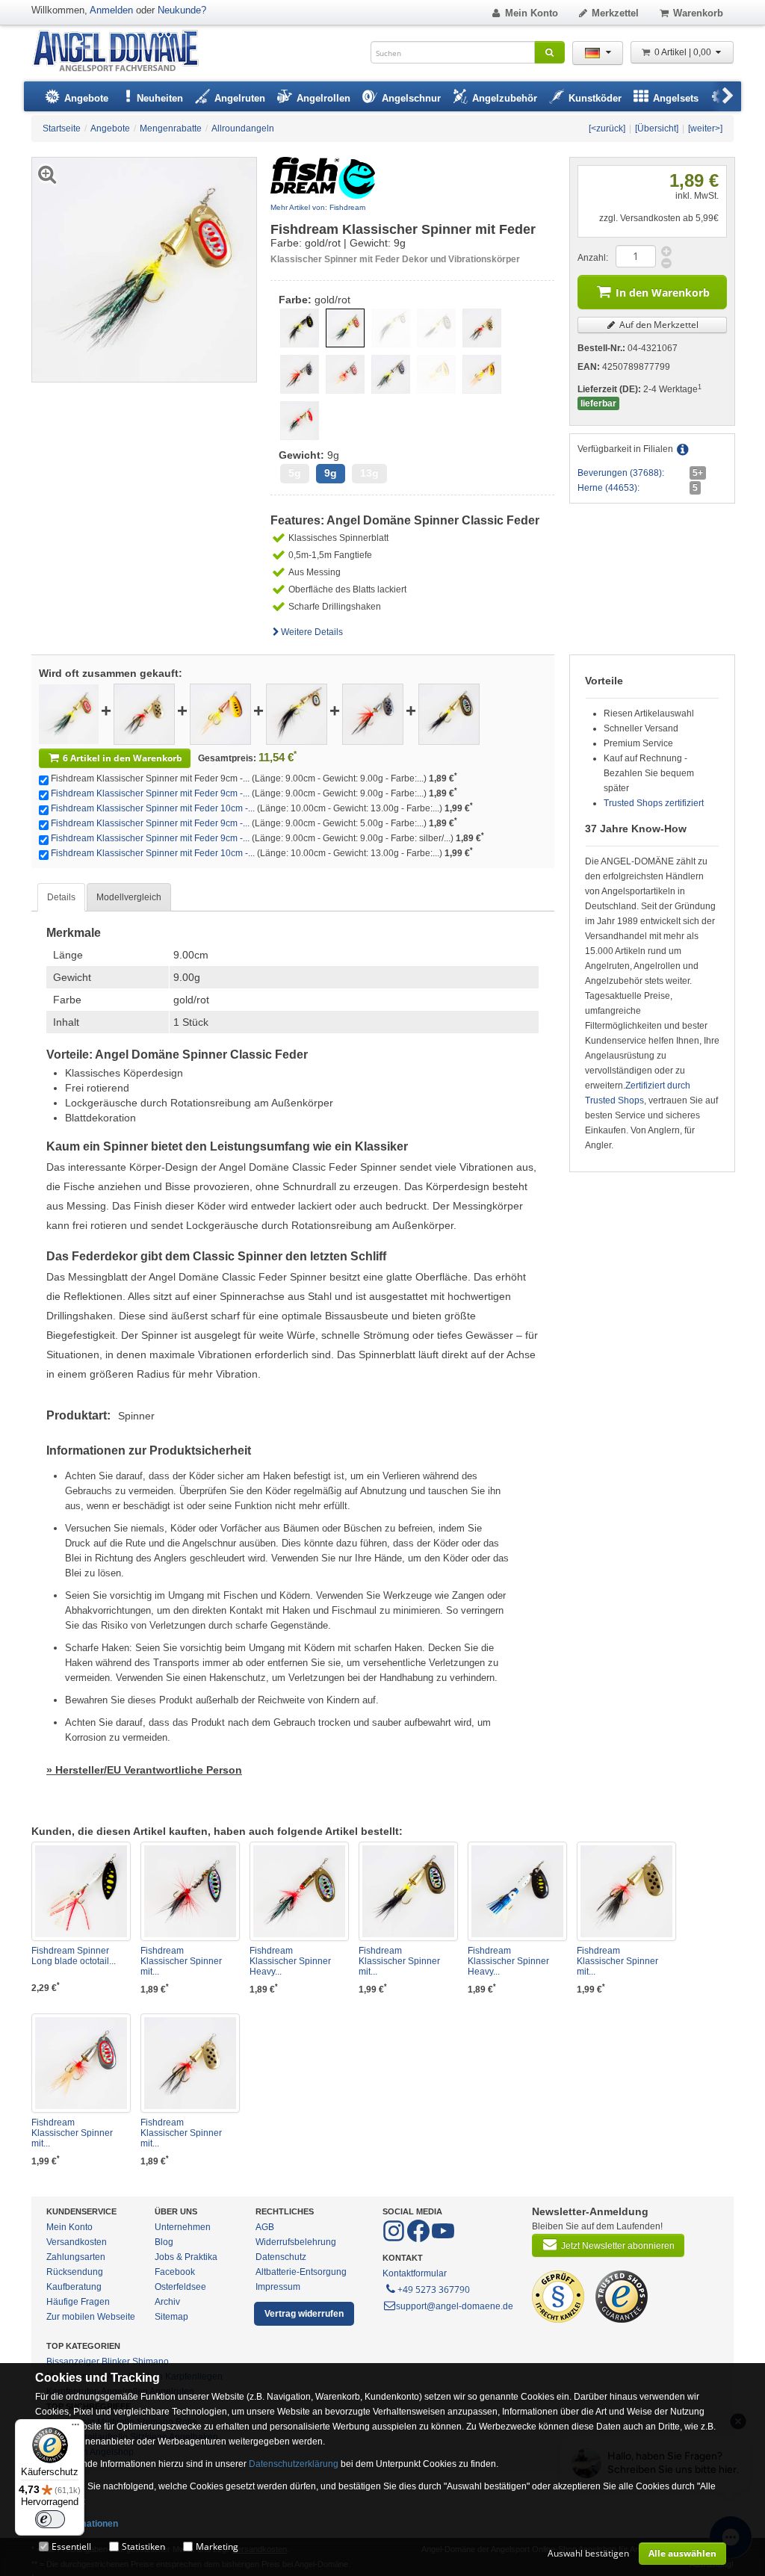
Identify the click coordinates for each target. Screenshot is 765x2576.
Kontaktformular (415, 2273)
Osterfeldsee (180, 2287)
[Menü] (75, 2428)
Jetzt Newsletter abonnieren (618, 2246)
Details (61, 897)
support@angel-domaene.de (455, 2306)
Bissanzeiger (73, 2362)
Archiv (167, 2302)
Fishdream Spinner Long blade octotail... (74, 1956)
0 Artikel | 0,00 (684, 52)
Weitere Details (312, 632)
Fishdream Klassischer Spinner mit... (181, 1961)
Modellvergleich (129, 897)
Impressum (278, 2287)
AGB (265, 2227)
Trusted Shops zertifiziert (654, 803)
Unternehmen (183, 2227)
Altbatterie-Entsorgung (301, 2272)
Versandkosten (77, 2242)
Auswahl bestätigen (588, 2553)
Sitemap (171, 2317)
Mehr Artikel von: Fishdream (318, 207)
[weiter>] (705, 129)
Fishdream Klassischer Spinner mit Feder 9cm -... (150, 793)
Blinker (116, 2362)
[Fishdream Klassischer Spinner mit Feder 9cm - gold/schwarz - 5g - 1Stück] (297, 713)
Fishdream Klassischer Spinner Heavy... (290, 1961)
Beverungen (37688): (621, 473)
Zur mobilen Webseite (91, 2317)
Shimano (151, 2362)
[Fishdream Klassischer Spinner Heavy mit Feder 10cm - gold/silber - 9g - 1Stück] (299, 1891)
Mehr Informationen (77, 2524)
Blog (164, 2242)
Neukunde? (182, 10)
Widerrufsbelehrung (296, 2242)
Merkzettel (615, 13)
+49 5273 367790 (434, 2289)
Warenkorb (698, 13)
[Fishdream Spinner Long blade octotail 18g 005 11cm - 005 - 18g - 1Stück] (81, 1891)
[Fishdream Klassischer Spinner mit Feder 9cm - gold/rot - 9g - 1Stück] (69, 713)
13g (369, 473)
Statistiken (143, 2546)
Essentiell (71, 2546)
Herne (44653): (608, 488)
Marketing (217, 2546)
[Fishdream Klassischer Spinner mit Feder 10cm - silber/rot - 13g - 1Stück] (81, 2063)
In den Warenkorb (663, 292)
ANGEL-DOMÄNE (123, 52)
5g (295, 473)
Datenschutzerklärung (294, 2464)
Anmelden (111, 10)
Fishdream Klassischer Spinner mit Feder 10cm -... (153, 808)
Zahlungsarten (76, 2257)
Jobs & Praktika (186, 2257)
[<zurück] (607, 129)
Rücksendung (75, 2272)
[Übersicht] (657, 129)
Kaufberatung (74, 2287)
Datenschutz (281, 2257)
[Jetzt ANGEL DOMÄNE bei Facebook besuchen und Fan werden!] (395, 2239)
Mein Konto (532, 13)
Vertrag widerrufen (304, 2314)
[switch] (50, 2519)
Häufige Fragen (78, 2302)
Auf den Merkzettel (658, 325)
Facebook (175, 2272)
